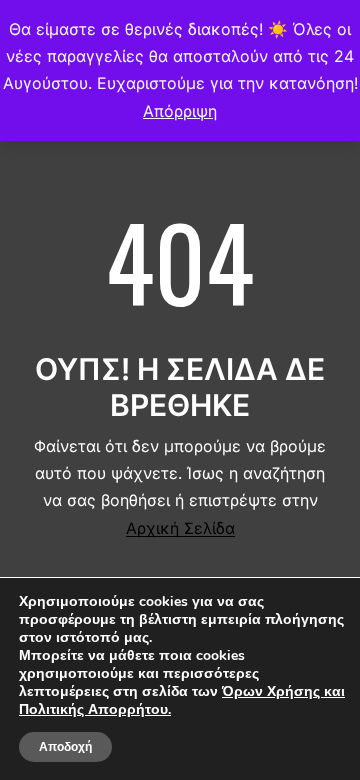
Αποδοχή (65, 747)
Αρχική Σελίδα (180, 528)
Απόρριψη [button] (180, 111)
